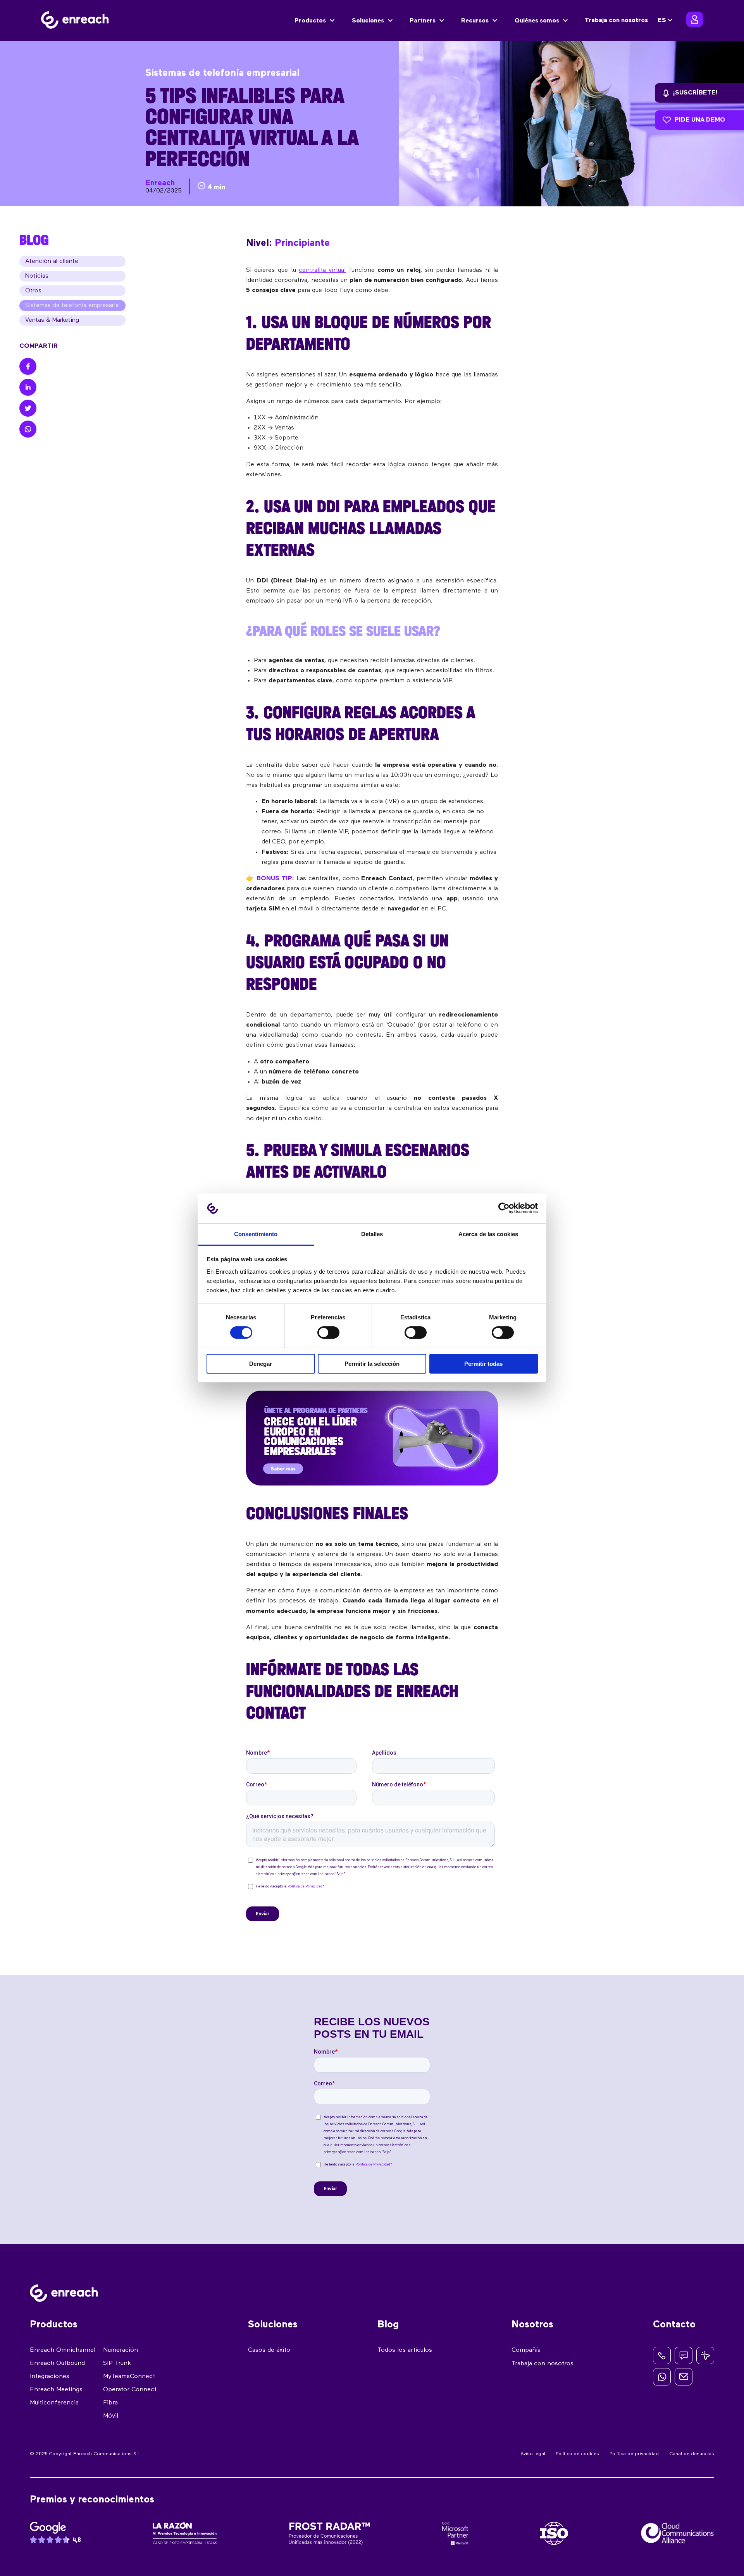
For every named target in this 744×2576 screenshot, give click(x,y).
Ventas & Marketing (52, 320)
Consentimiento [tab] (256, 1234)
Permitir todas (483, 1364)
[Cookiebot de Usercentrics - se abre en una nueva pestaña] (504, 1208)
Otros (33, 291)
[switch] (328, 1333)
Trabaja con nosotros (616, 21)
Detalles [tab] (372, 1234)
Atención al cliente (52, 261)
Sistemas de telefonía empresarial (72, 306)
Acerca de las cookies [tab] (488, 1234)
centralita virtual (322, 270)
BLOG (34, 240)
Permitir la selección (372, 1364)
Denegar (261, 1364)
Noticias (37, 276)
